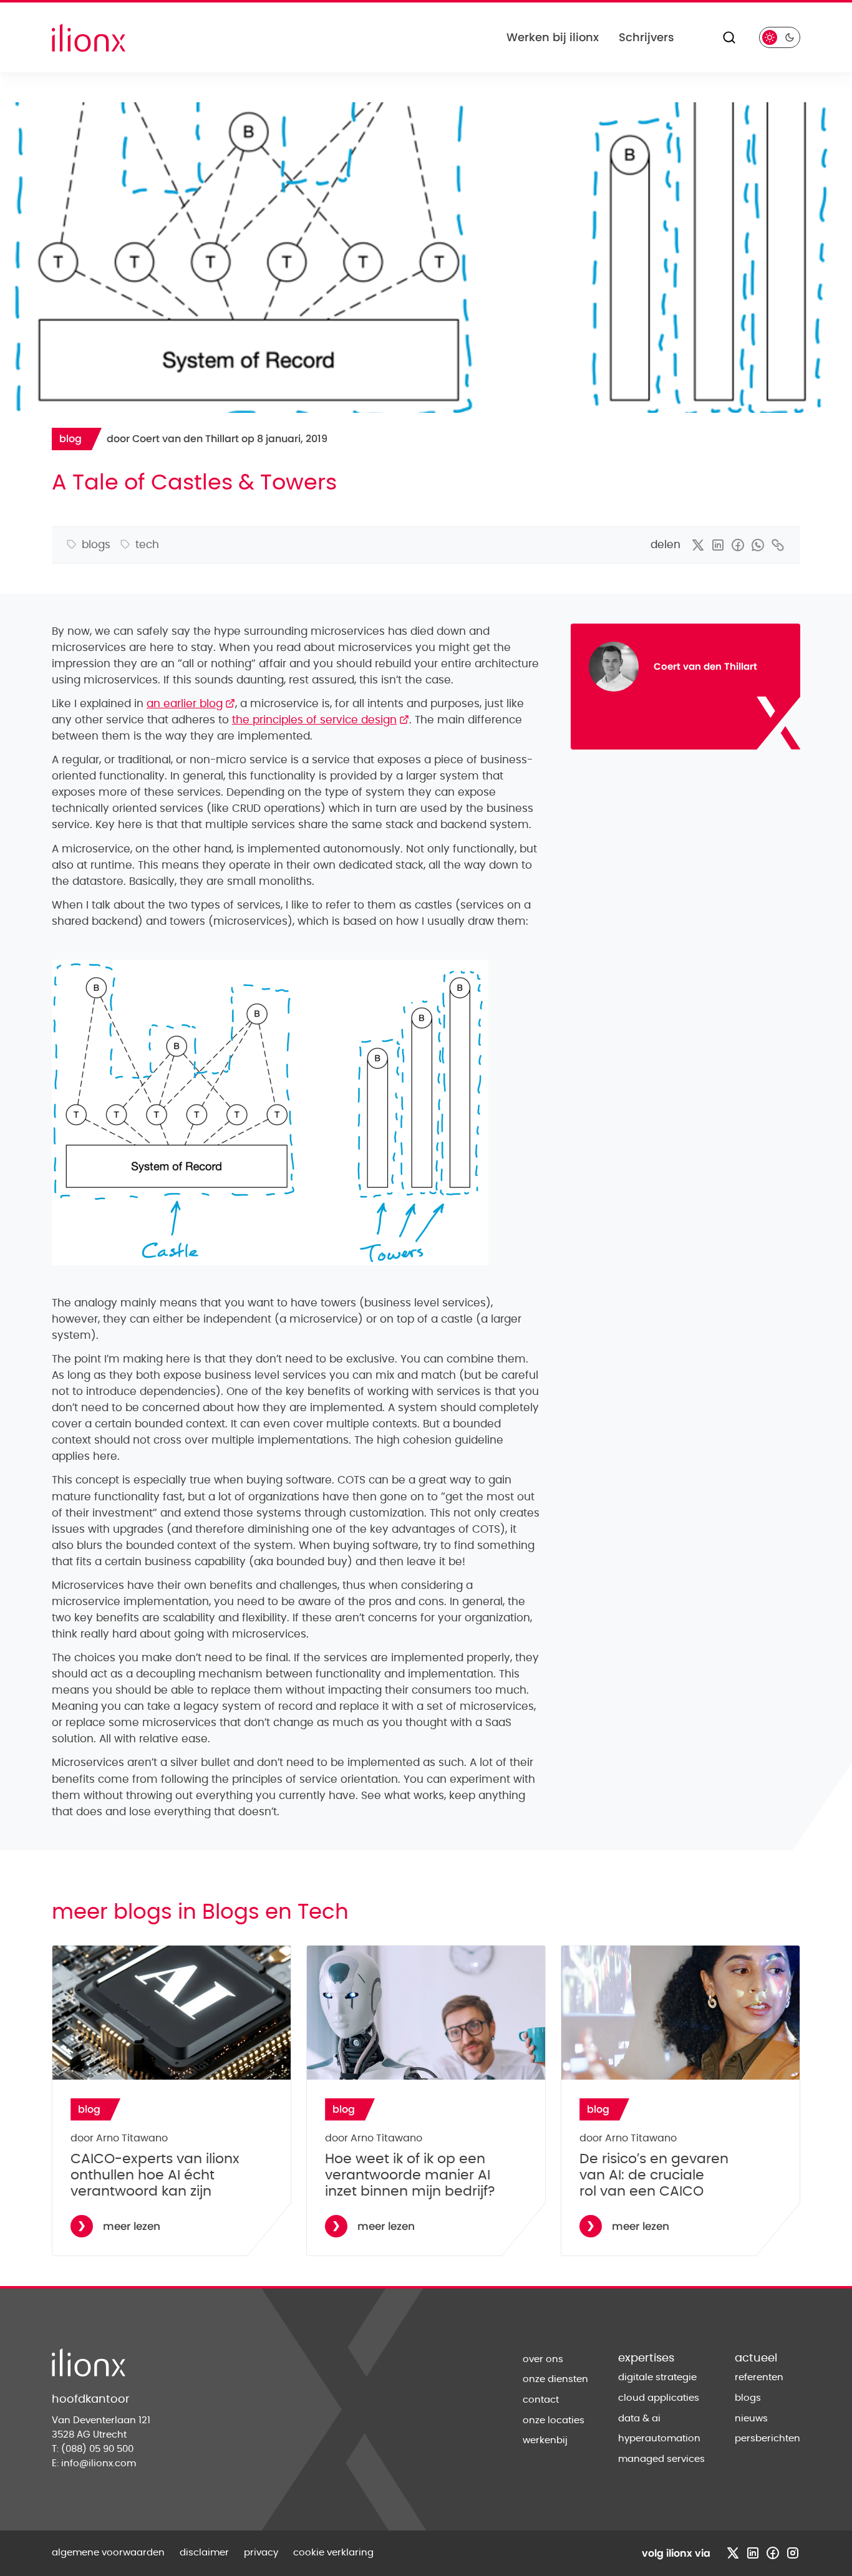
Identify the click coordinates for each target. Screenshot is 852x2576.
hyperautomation (659, 2439)
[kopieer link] (778, 545)
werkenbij (545, 2440)
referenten (759, 2377)
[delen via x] (698, 545)
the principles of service (321, 720)
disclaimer (204, 2553)
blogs (748, 2398)
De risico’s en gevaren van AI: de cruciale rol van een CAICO (654, 2175)
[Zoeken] (729, 37)
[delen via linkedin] (718, 545)
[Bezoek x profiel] (733, 2553)
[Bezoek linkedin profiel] (753, 2553)
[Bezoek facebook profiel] (773, 2553)
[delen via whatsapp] (758, 545)
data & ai (639, 2419)
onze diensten (555, 2379)
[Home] (89, 38)
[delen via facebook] (738, 545)
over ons (543, 2359)
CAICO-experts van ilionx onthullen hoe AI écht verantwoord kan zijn (155, 2175)
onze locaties (554, 2420)
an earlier (191, 704)
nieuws (751, 2419)
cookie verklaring (333, 2553)
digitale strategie (657, 2377)
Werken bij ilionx (553, 37)
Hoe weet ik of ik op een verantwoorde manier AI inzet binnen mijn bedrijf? (410, 2175)
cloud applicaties (659, 2398)
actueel (756, 2358)
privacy (261, 2553)
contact (541, 2400)
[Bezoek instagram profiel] (793, 2553)
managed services (661, 2459)
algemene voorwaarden (108, 2553)
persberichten (767, 2439)
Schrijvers (646, 37)
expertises (646, 2358)
